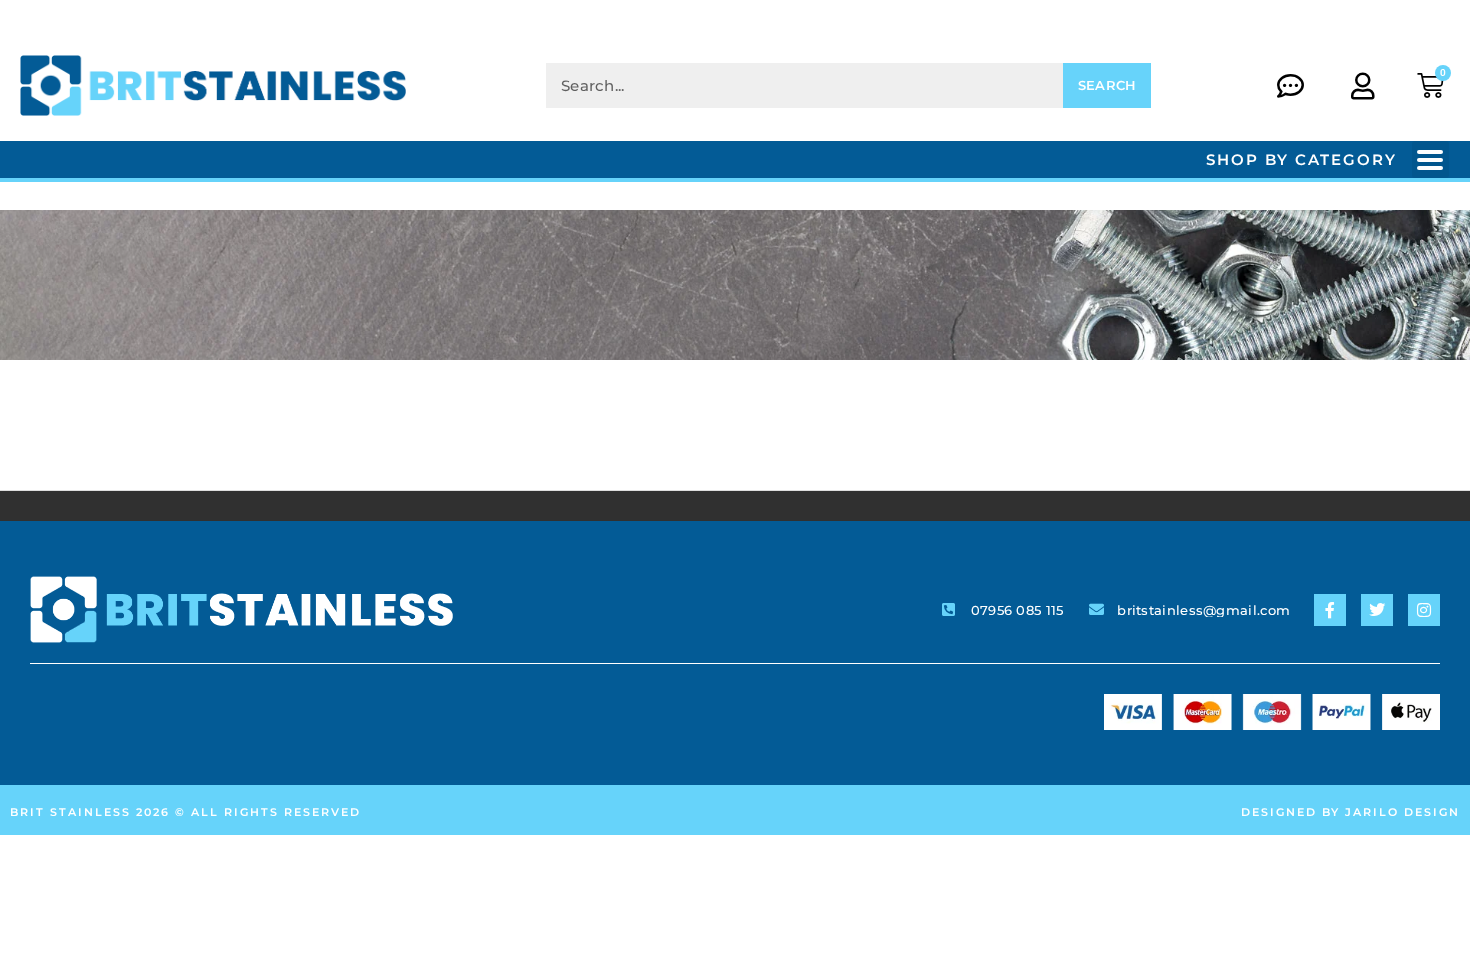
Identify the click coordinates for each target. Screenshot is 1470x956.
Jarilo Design (1402, 812)
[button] (1430, 159)
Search (1107, 85)
